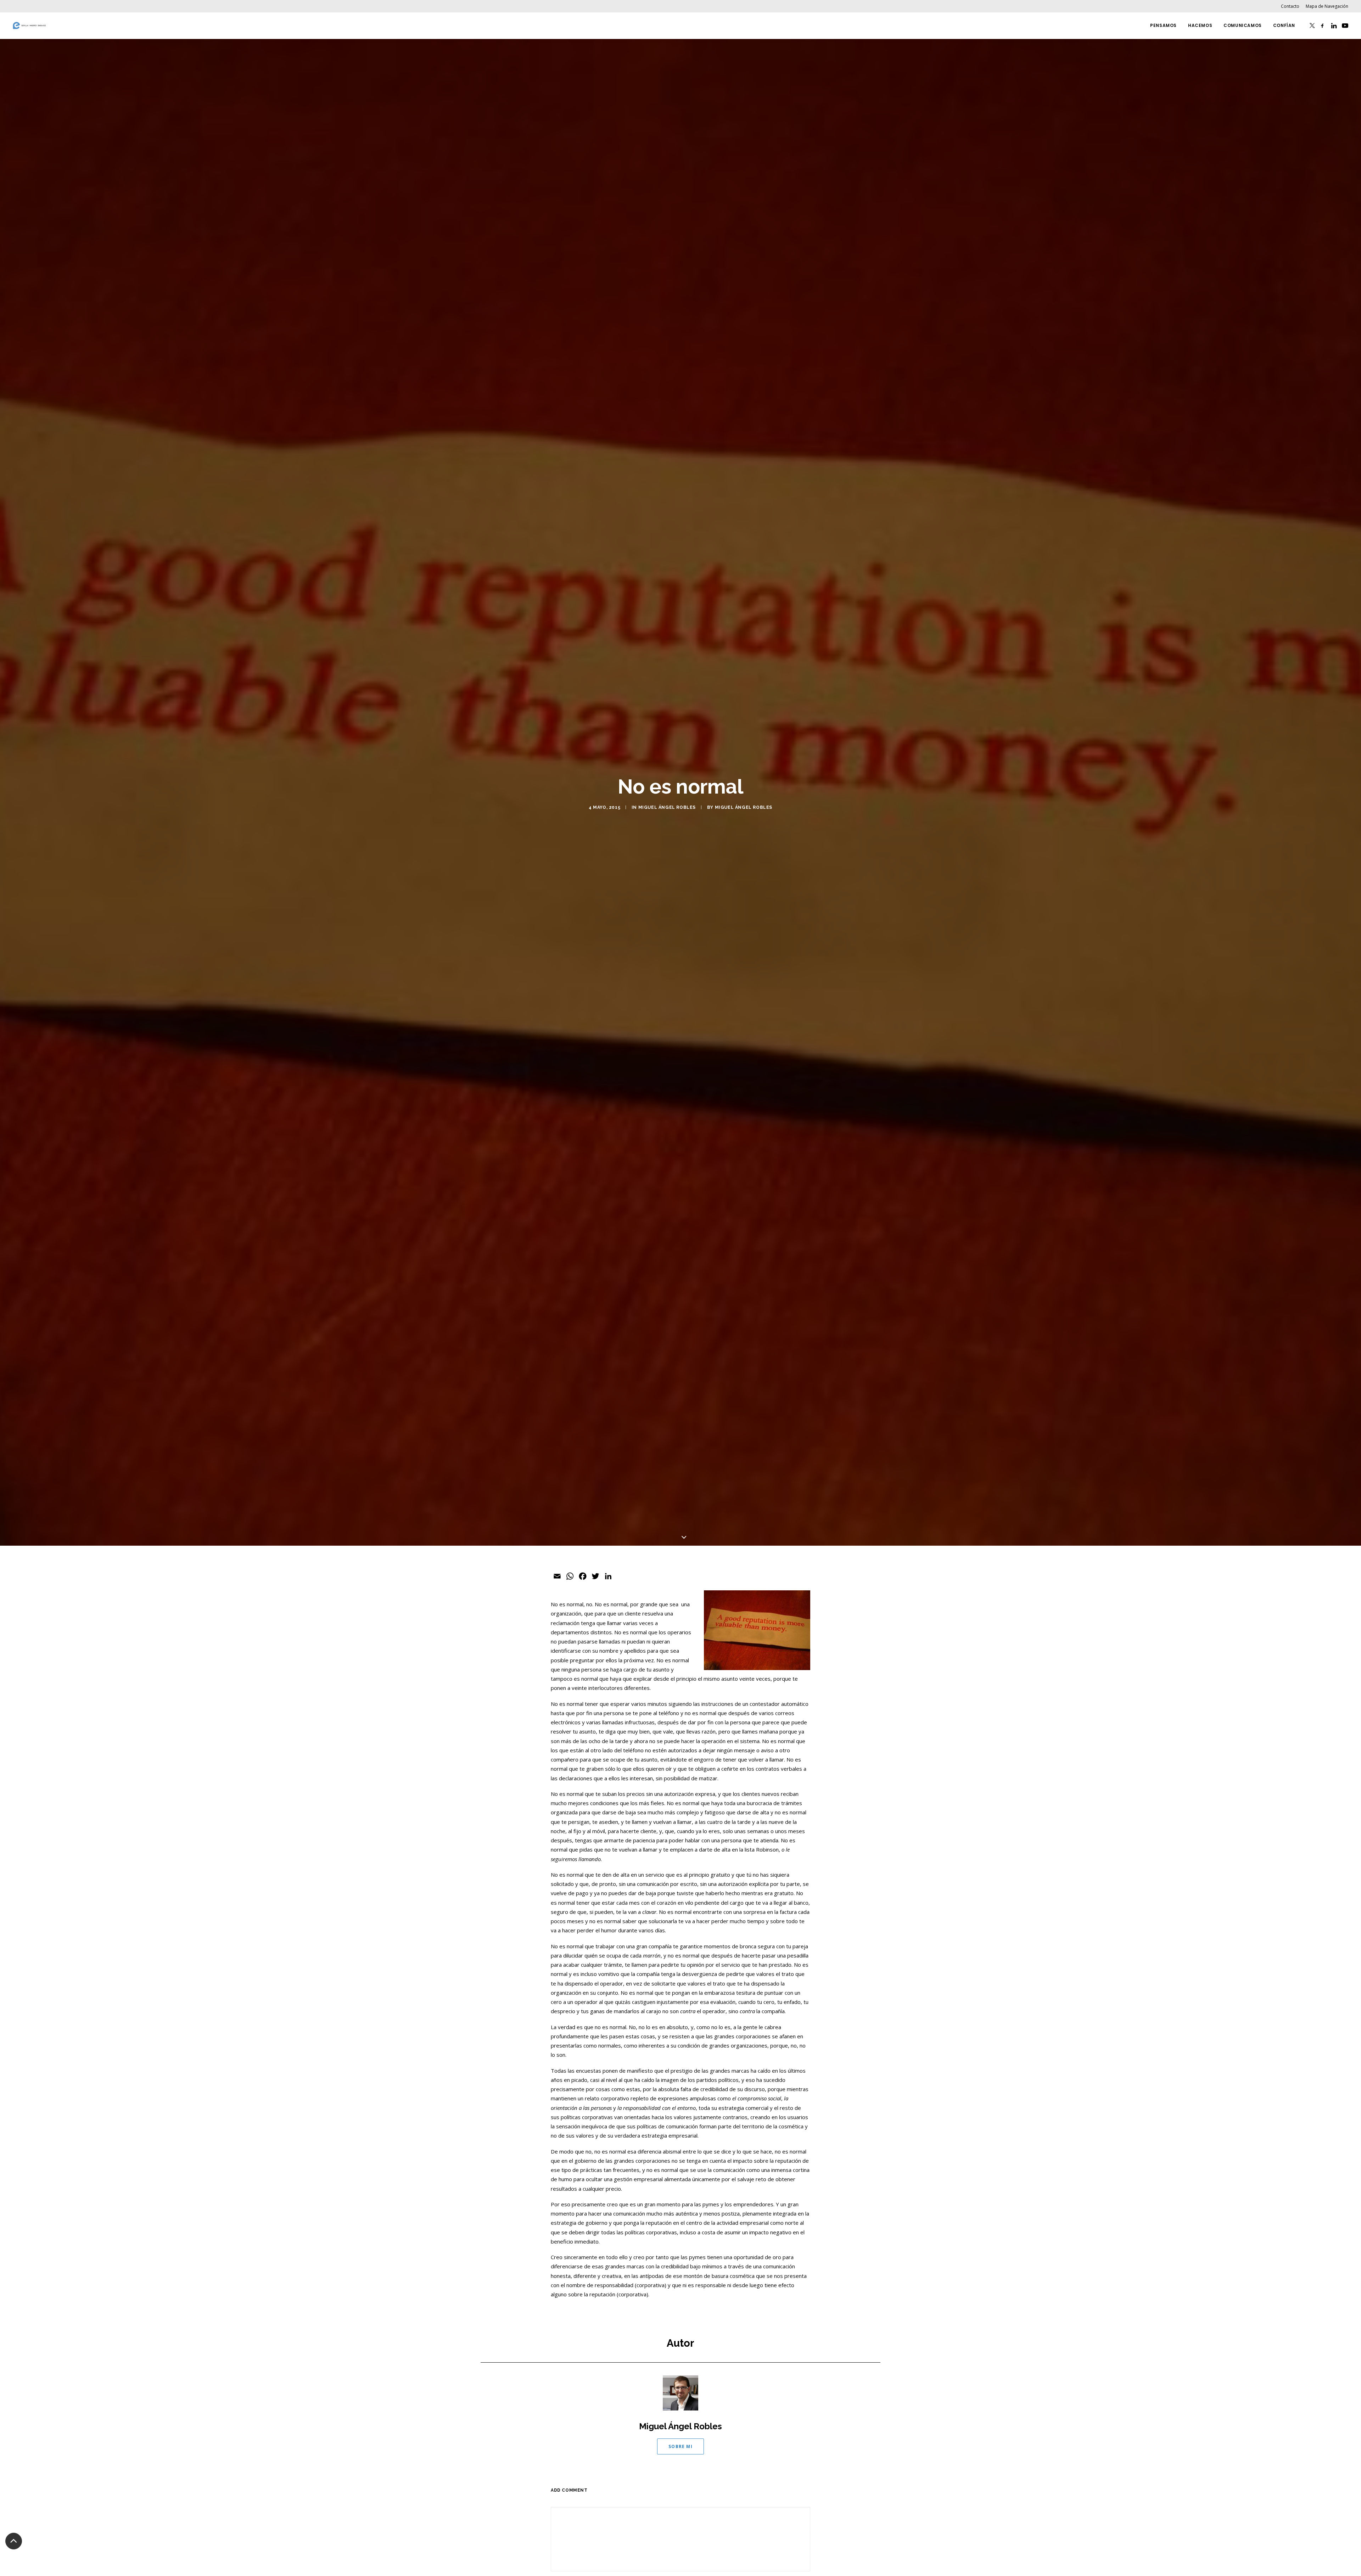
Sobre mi (680, 2446)
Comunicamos (1243, 25)
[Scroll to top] (14, 2541)
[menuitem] (1291, 6)
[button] (1312, 26)
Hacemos (1200, 25)
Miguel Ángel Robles (667, 807)
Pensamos (1163, 25)
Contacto (1290, 6)
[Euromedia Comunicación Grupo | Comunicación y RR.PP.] (29, 26)
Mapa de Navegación (1327, 6)
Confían (1284, 25)
